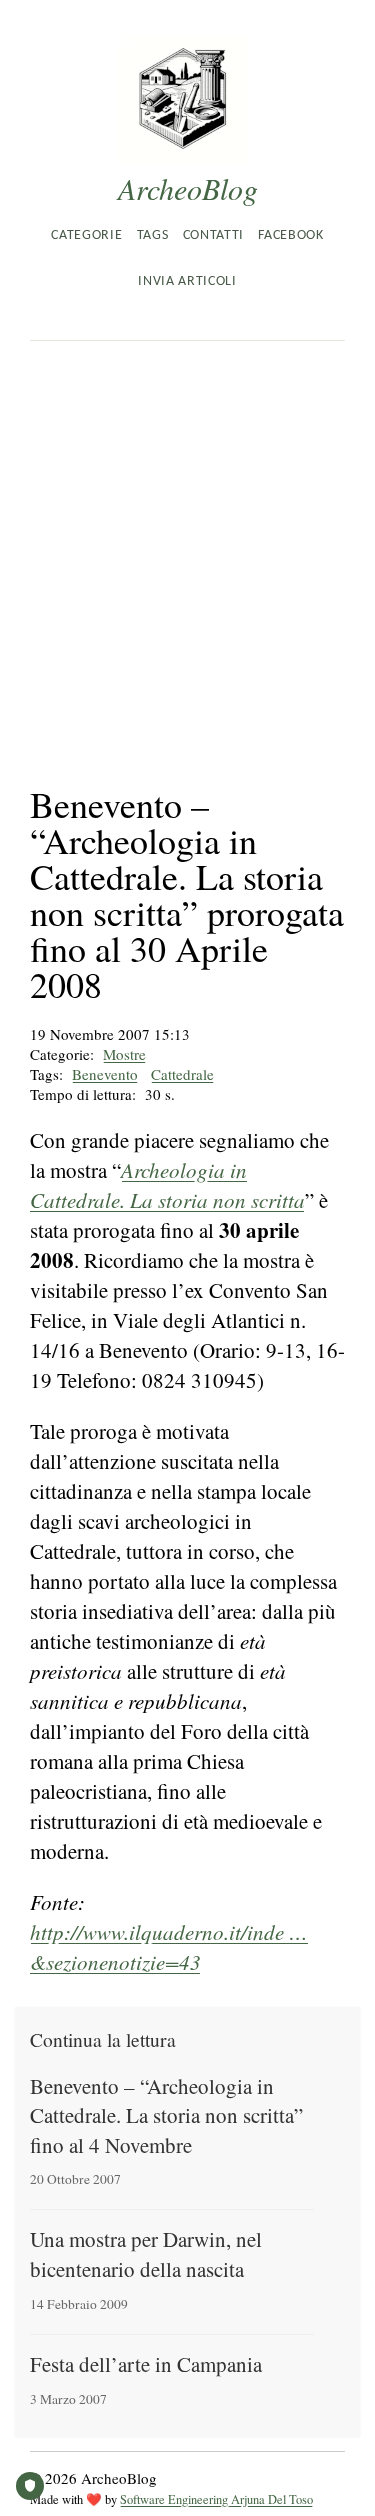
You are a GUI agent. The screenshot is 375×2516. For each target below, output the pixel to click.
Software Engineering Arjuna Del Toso (216, 2499)
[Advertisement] (187, 538)
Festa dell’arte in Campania (146, 2364)
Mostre (124, 1054)
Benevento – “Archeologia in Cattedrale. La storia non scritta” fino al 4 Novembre (166, 2115)
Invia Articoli (187, 281)
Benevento (105, 1074)
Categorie (86, 235)
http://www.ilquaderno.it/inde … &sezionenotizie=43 (169, 1947)
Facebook (290, 235)
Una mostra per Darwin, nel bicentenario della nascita (146, 2253)
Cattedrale (182, 1074)
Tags (153, 235)
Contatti (213, 235)
